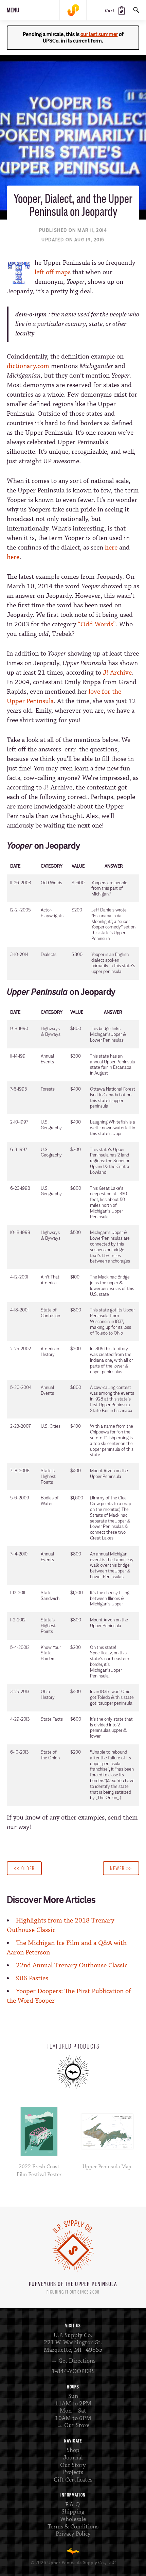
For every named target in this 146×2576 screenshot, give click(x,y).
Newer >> (121, 1868)
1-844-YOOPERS (73, 2371)
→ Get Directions (73, 2361)
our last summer (99, 34)
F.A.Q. (73, 2505)
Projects (73, 2472)
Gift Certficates (73, 2480)
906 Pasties (32, 1978)
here (111, 548)
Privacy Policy (73, 2534)
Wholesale (73, 2519)
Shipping (73, 2512)
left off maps (53, 272)
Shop (73, 2450)
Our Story (73, 2465)
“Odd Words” (97, 624)
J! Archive (117, 673)
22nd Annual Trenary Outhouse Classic (72, 1965)
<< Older (24, 1868)
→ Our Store (73, 2425)
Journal (73, 2458)
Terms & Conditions (73, 2527)
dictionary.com (28, 366)
